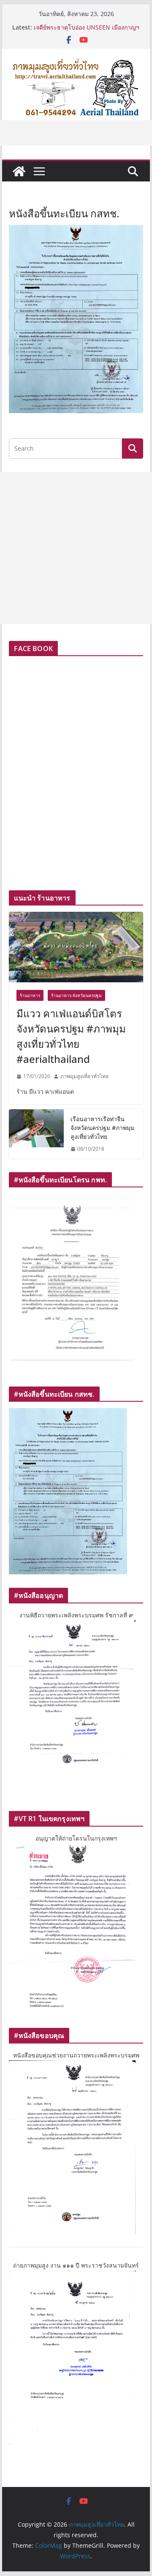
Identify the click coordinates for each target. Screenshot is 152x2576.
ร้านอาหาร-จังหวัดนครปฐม (76, 995)
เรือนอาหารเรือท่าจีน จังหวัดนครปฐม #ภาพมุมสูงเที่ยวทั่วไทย (102, 1128)
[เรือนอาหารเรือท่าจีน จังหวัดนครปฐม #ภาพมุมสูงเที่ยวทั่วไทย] (36, 1134)
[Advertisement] (76, 548)
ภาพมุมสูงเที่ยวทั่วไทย (84, 1076)
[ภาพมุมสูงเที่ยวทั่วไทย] (19, 171)
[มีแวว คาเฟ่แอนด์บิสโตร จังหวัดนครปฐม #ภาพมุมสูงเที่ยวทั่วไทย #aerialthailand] (76, 947)
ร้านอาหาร (30, 995)
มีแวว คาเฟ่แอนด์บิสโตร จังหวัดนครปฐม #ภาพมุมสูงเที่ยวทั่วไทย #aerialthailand (71, 1036)
